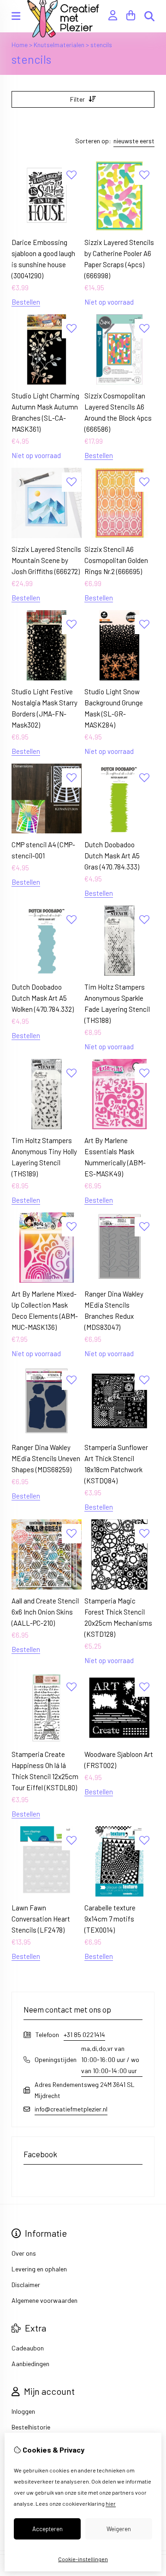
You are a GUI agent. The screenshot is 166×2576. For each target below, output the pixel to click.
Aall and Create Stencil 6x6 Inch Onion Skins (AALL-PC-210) (45, 1612)
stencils (101, 45)
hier (111, 2503)
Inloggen (23, 2411)
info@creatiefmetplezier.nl (71, 2109)
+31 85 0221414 (84, 2034)
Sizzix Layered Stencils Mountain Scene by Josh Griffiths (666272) (46, 560)
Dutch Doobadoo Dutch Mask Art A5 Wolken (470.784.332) (43, 998)
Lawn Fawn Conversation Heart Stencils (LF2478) (41, 1919)
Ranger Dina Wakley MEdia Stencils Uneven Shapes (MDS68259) (46, 1458)
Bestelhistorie (31, 2427)
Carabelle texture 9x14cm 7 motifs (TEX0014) (110, 1919)
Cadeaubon (28, 2348)
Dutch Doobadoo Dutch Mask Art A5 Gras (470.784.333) (112, 856)
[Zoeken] (149, 16)
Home (20, 45)
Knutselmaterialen (59, 45)
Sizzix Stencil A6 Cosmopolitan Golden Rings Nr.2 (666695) (116, 560)
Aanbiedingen (30, 2364)
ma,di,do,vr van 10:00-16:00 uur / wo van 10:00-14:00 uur (110, 2059)
